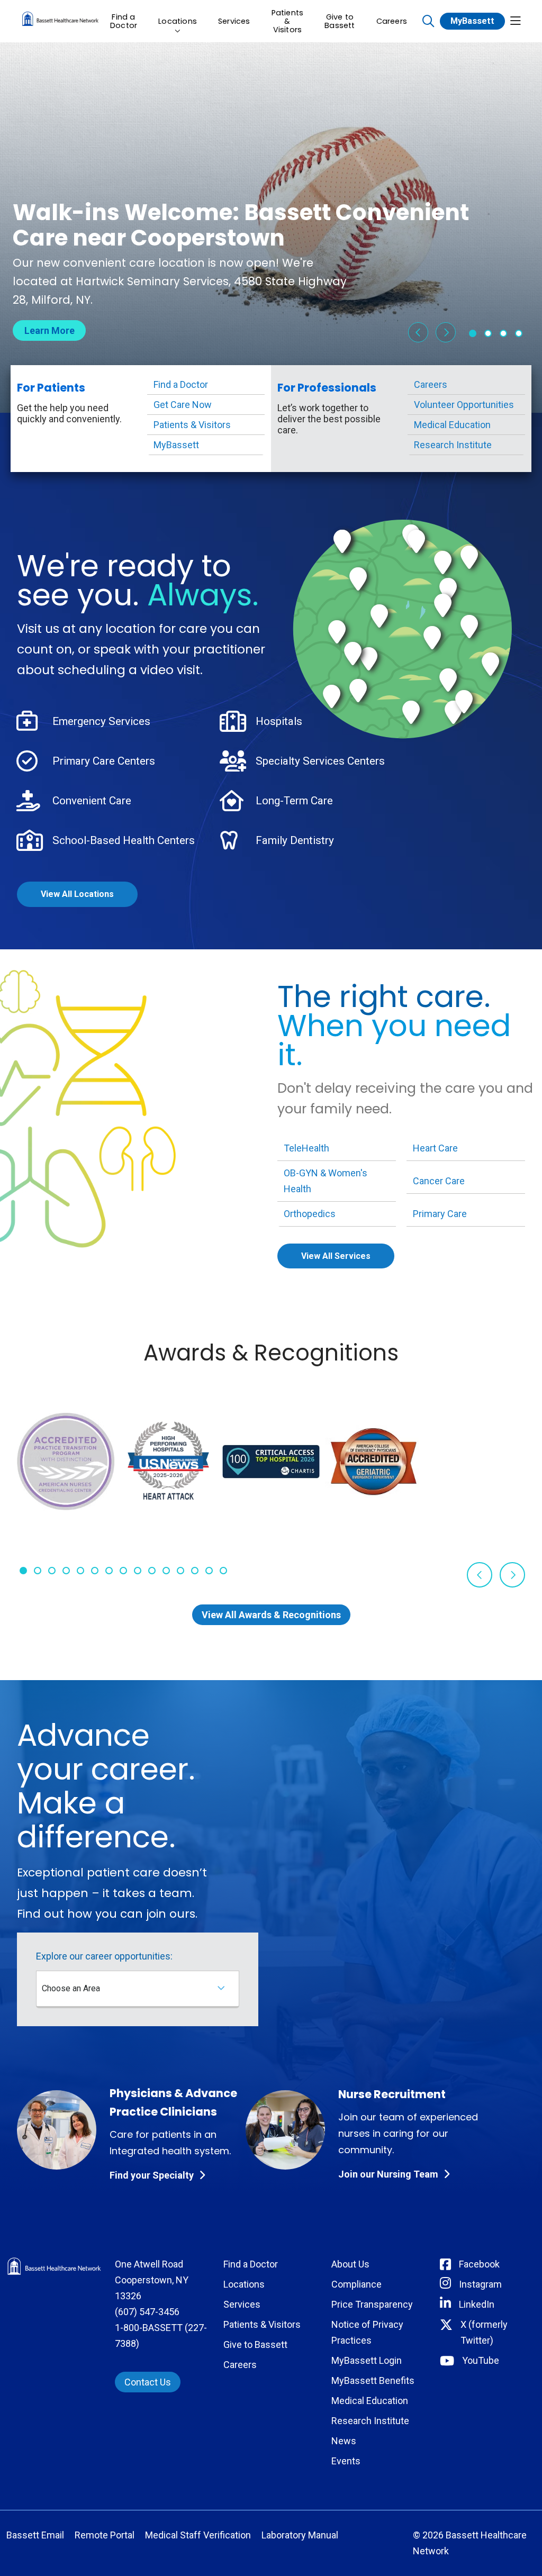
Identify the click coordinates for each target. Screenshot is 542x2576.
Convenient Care (92, 801)
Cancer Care (439, 1181)
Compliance (356, 2284)
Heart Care (435, 1148)
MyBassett (472, 21)
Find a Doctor (124, 21)
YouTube (481, 2360)
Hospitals (279, 721)
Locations (178, 21)
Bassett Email (35, 2535)
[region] (271, 228)
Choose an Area (71, 1988)
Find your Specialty (152, 2175)
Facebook (479, 2264)
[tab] (473, 333)
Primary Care (440, 1214)
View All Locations (77, 894)
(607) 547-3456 (147, 2312)
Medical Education (452, 425)
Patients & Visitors (288, 21)
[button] (516, 21)
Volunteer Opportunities (464, 405)
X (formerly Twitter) (484, 2332)
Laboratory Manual (300, 2535)
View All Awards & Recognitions (271, 1615)
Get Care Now (183, 405)
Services (234, 21)
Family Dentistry (295, 840)
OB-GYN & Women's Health (326, 1181)
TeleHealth (306, 1148)
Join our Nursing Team (388, 2174)
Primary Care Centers (104, 761)
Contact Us (148, 2382)
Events (346, 2461)
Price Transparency (372, 2304)
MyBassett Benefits (373, 2380)
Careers (392, 21)
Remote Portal (105, 2535)
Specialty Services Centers (320, 761)
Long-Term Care (294, 801)
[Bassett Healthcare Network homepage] (60, 21)
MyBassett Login (367, 2360)
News (344, 2441)
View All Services (336, 1256)
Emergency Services (101, 721)
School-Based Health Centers (124, 840)
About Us (350, 2264)
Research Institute (453, 445)
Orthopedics (310, 1214)
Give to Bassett (340, 21)
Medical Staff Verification (198, 2535)
